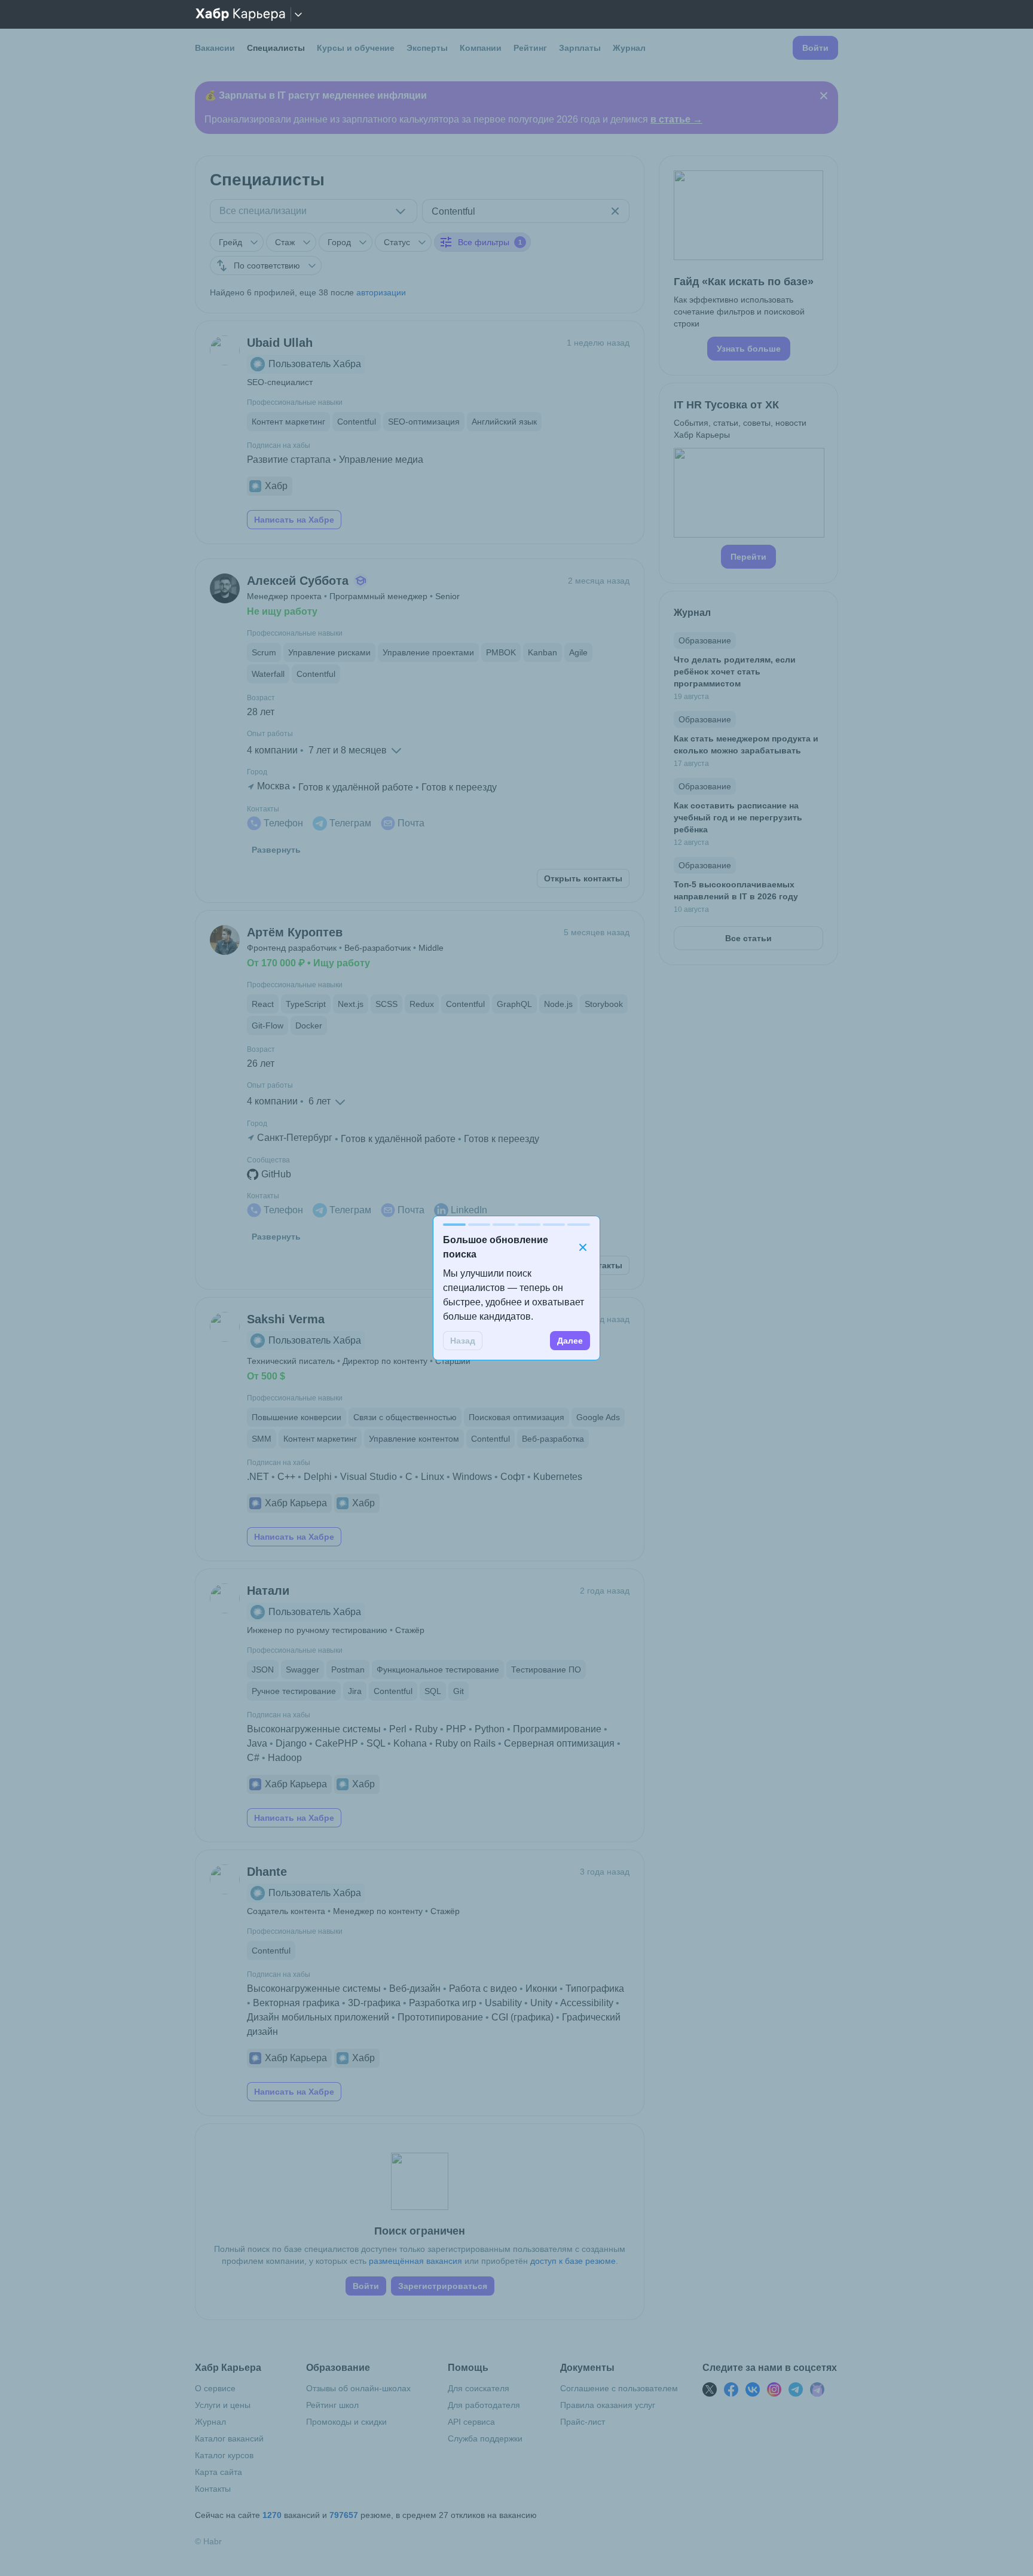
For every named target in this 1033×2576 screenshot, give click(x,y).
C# (253, 1758)
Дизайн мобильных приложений (318, 2017)
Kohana (410, 1743)
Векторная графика (296, 2003)
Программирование (557, 1729)
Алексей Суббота (298, 581)
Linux (433, 1477)
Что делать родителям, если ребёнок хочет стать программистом (735, 672)
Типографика (595, 1989)
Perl (398, 1729)
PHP (456, 1729)
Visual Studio (369, 1477)
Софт (513, 1477)
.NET (258, 1477)
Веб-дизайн (415, 1989)
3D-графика (374, 2003)
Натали (268, 1591)
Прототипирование (440, 2017)
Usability (503, 2003)
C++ (286, 1477)
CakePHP (337, 1743)
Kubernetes (558, 1477)
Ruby (426, 1729)
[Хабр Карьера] (240, 14)
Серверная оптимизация (559, 1743)
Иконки (541, 1989)
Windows (472, 1477)
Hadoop (285, 1758)
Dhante (267, 1872)
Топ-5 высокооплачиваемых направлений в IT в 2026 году (736, 890)
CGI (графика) (522, 2017)
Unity (541, 2003)
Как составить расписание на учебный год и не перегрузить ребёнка (738, 817)
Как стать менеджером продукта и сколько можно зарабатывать (746, 744)
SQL (376, 1743)
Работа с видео (483, 1989)
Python (490, 1729)
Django (291, 1743)
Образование (705, 640)
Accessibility (587, 2003)
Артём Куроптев (295, 932)
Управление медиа (381, 460)
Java (257, 1743)
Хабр (276, 486)
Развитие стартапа (289, 460)
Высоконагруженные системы (314, 1729)
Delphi (318, 1477)
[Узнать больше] (748, 265)
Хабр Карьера (296, 1503)
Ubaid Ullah (280, 343)
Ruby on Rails (465, 1743)
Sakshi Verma (286, 1319)
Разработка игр (443, 2003)
